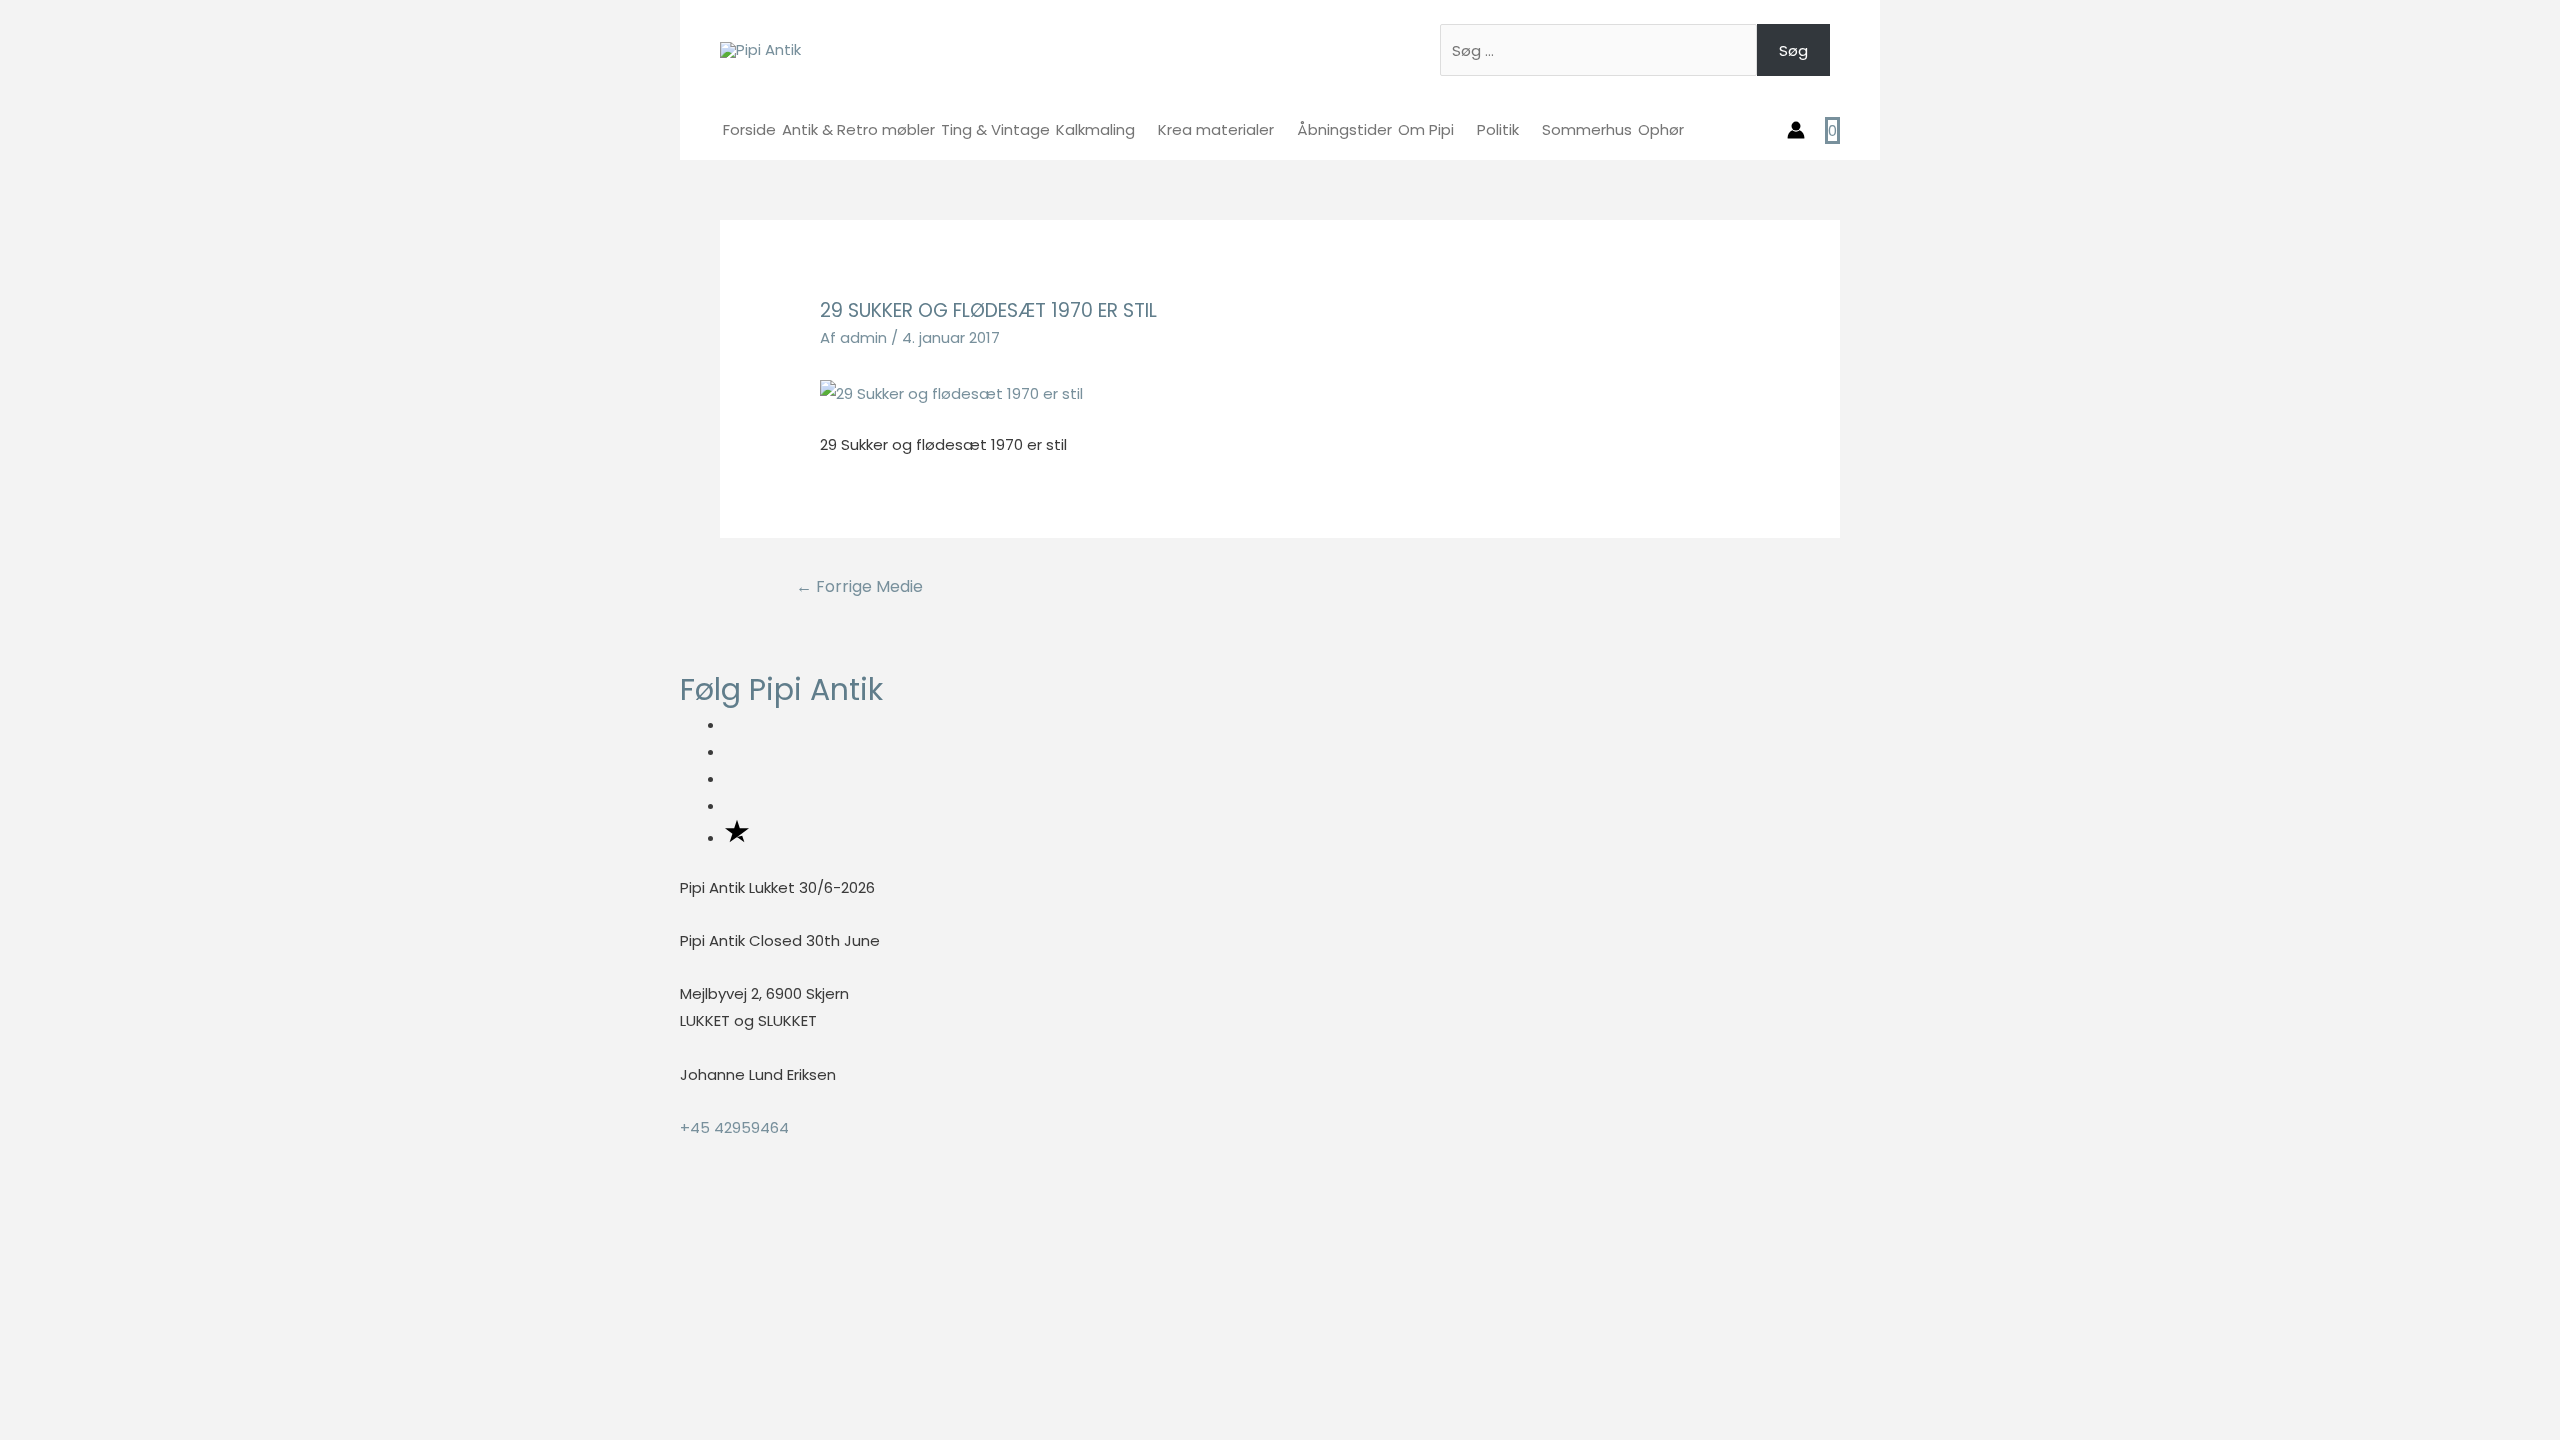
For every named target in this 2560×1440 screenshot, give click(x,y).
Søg (1793, 50)
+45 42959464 (734, 1127)
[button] (6, 1207)
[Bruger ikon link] (1796, 130)
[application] (1143, 129)
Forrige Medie (859, 586)
